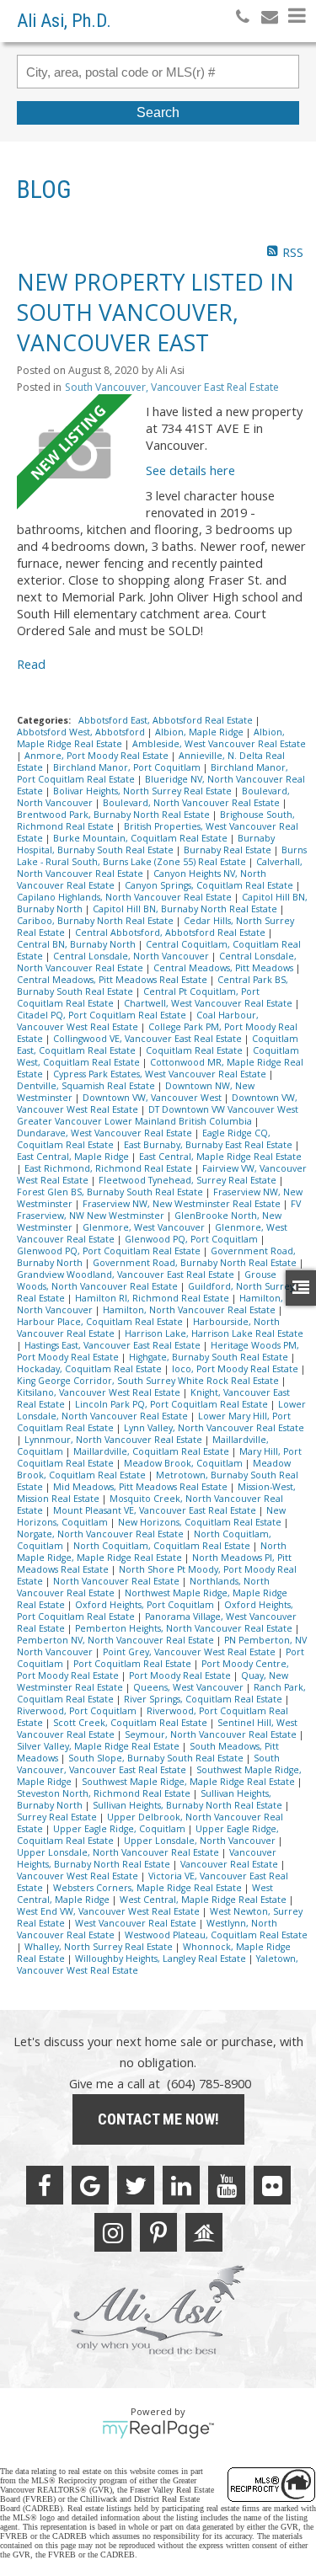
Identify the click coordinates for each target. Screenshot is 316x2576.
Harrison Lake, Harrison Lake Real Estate (214, 1333)
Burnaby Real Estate (229, 850)
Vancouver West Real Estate (79, 1876)
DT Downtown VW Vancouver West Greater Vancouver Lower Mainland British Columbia (158, 1115)
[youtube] (227, 2185)
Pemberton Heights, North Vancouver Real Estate (185, 1628)
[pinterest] (158, 2232)
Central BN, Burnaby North (78, 944)
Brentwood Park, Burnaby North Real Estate (115, 815)
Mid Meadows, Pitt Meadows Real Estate (142, 1487)
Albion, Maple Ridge (201, 732)
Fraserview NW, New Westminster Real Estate (183, 1204)
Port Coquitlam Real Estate (134, 1664)
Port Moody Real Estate (181, 1675)
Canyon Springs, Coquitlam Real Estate (210, 885)
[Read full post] (75, 452)
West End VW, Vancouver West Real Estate (110, 1911)
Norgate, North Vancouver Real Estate (102, 1534)
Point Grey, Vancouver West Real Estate (190, 1652)
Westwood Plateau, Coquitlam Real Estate (216, 1935)
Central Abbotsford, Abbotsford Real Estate (171, 933)
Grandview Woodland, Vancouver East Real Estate (127, 1275)
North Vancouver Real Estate (118, 1581)
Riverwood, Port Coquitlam (78, 1711)
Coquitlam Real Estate (195, 1050)
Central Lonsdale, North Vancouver (132, 956)
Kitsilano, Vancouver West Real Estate (100, 1392)
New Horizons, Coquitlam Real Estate (201, 1522)
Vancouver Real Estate (230, 1864)
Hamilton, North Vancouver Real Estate (190, 1310)
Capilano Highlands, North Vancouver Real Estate (126, 897)
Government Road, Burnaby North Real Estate (196, 1263)
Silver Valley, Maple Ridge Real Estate (99, 1746)
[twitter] (136, 2185)
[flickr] (272, 2185)
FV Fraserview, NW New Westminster (159, 1210)
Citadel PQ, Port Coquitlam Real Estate (103, 1015)
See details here (190, 470)
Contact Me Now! (158, 2119)
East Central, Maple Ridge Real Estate (220, 1157)
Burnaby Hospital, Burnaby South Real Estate (146, 844)
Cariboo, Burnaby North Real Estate (96, 921)
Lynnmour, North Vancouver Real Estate (115, 1440)
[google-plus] (90, 2185)
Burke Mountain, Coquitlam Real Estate (142, 838)
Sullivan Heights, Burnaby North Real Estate (189, 1805)
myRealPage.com (158, 2429)
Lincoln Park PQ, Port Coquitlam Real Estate (173, 1404)
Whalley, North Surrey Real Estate (100, 1947)
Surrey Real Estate (58, 1817)
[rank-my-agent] (204, 2232)
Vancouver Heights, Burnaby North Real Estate (147, 1858)
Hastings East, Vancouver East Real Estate (114, 1345)
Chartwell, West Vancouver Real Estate (209, 1003)
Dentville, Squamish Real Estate (87, 1086)
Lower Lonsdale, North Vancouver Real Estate (161, 1410)
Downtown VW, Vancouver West (153, 1098)
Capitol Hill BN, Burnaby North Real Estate (186, 909)
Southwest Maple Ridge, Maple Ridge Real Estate (190, 1782)
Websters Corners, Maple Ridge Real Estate (149, 1888)
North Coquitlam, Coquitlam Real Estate (163, 1546)
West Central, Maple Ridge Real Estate (204, 1900)
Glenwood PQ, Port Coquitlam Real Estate (110, 1251)
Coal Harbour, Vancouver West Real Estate (138, 1021)
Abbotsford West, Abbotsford (82, 732)
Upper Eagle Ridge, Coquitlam (121, 1829)
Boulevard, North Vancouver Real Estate (193, 803)
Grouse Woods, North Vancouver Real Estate (147, 1280)
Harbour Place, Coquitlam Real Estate (101, 1322)
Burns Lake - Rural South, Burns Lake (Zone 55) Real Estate (162, 856)
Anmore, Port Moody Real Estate (98, 756)
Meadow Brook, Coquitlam (185, 1463)
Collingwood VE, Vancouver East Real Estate (149, 1039)
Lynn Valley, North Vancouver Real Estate (214, 1428)
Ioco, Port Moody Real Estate (236, 1369)
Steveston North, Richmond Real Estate (105, 1793)
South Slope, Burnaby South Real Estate (157, 1758)
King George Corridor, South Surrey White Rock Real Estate (149, 1381)
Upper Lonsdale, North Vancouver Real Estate (119, 1852)
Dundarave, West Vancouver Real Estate (106, 1133)
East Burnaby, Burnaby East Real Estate (209, 1145)
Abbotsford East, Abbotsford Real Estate (167, 720)
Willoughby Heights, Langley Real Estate (162, 1959)
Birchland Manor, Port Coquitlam (128, 767)
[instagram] (113, 2232)
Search (158, 112)
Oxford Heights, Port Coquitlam (146, 1605)
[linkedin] (181, 2185)
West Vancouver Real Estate (137, 1923)
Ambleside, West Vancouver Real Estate (219, 744)
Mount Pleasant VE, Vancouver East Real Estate (156, 1510)
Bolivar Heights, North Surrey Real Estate (144, 791)
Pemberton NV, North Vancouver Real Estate (117, 1640)
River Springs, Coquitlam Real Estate (204, 1699)
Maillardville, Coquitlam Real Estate (153, 1451)
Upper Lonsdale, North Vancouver (201, 1841)
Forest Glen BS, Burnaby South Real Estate (111, 1192)
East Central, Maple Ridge (74, 1157)
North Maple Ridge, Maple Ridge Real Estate (152, 1552)
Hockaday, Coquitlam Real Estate (91, 1369)
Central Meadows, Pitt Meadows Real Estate (113, 980)
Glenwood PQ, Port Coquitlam (193, 1239)
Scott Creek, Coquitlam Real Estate (131, 1723)
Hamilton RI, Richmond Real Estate (153, 1298)
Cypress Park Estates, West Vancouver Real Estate (161, 1074)
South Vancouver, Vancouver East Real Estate (172, 387)
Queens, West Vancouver (190, 1687)
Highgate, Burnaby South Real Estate (210, 1357)
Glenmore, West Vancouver (145, 1227)
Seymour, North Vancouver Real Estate (212, 1734)
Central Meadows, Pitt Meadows (225, 968)
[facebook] (45, 2185)
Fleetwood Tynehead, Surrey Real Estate (189, 1180)
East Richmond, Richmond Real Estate (110, 1168)
